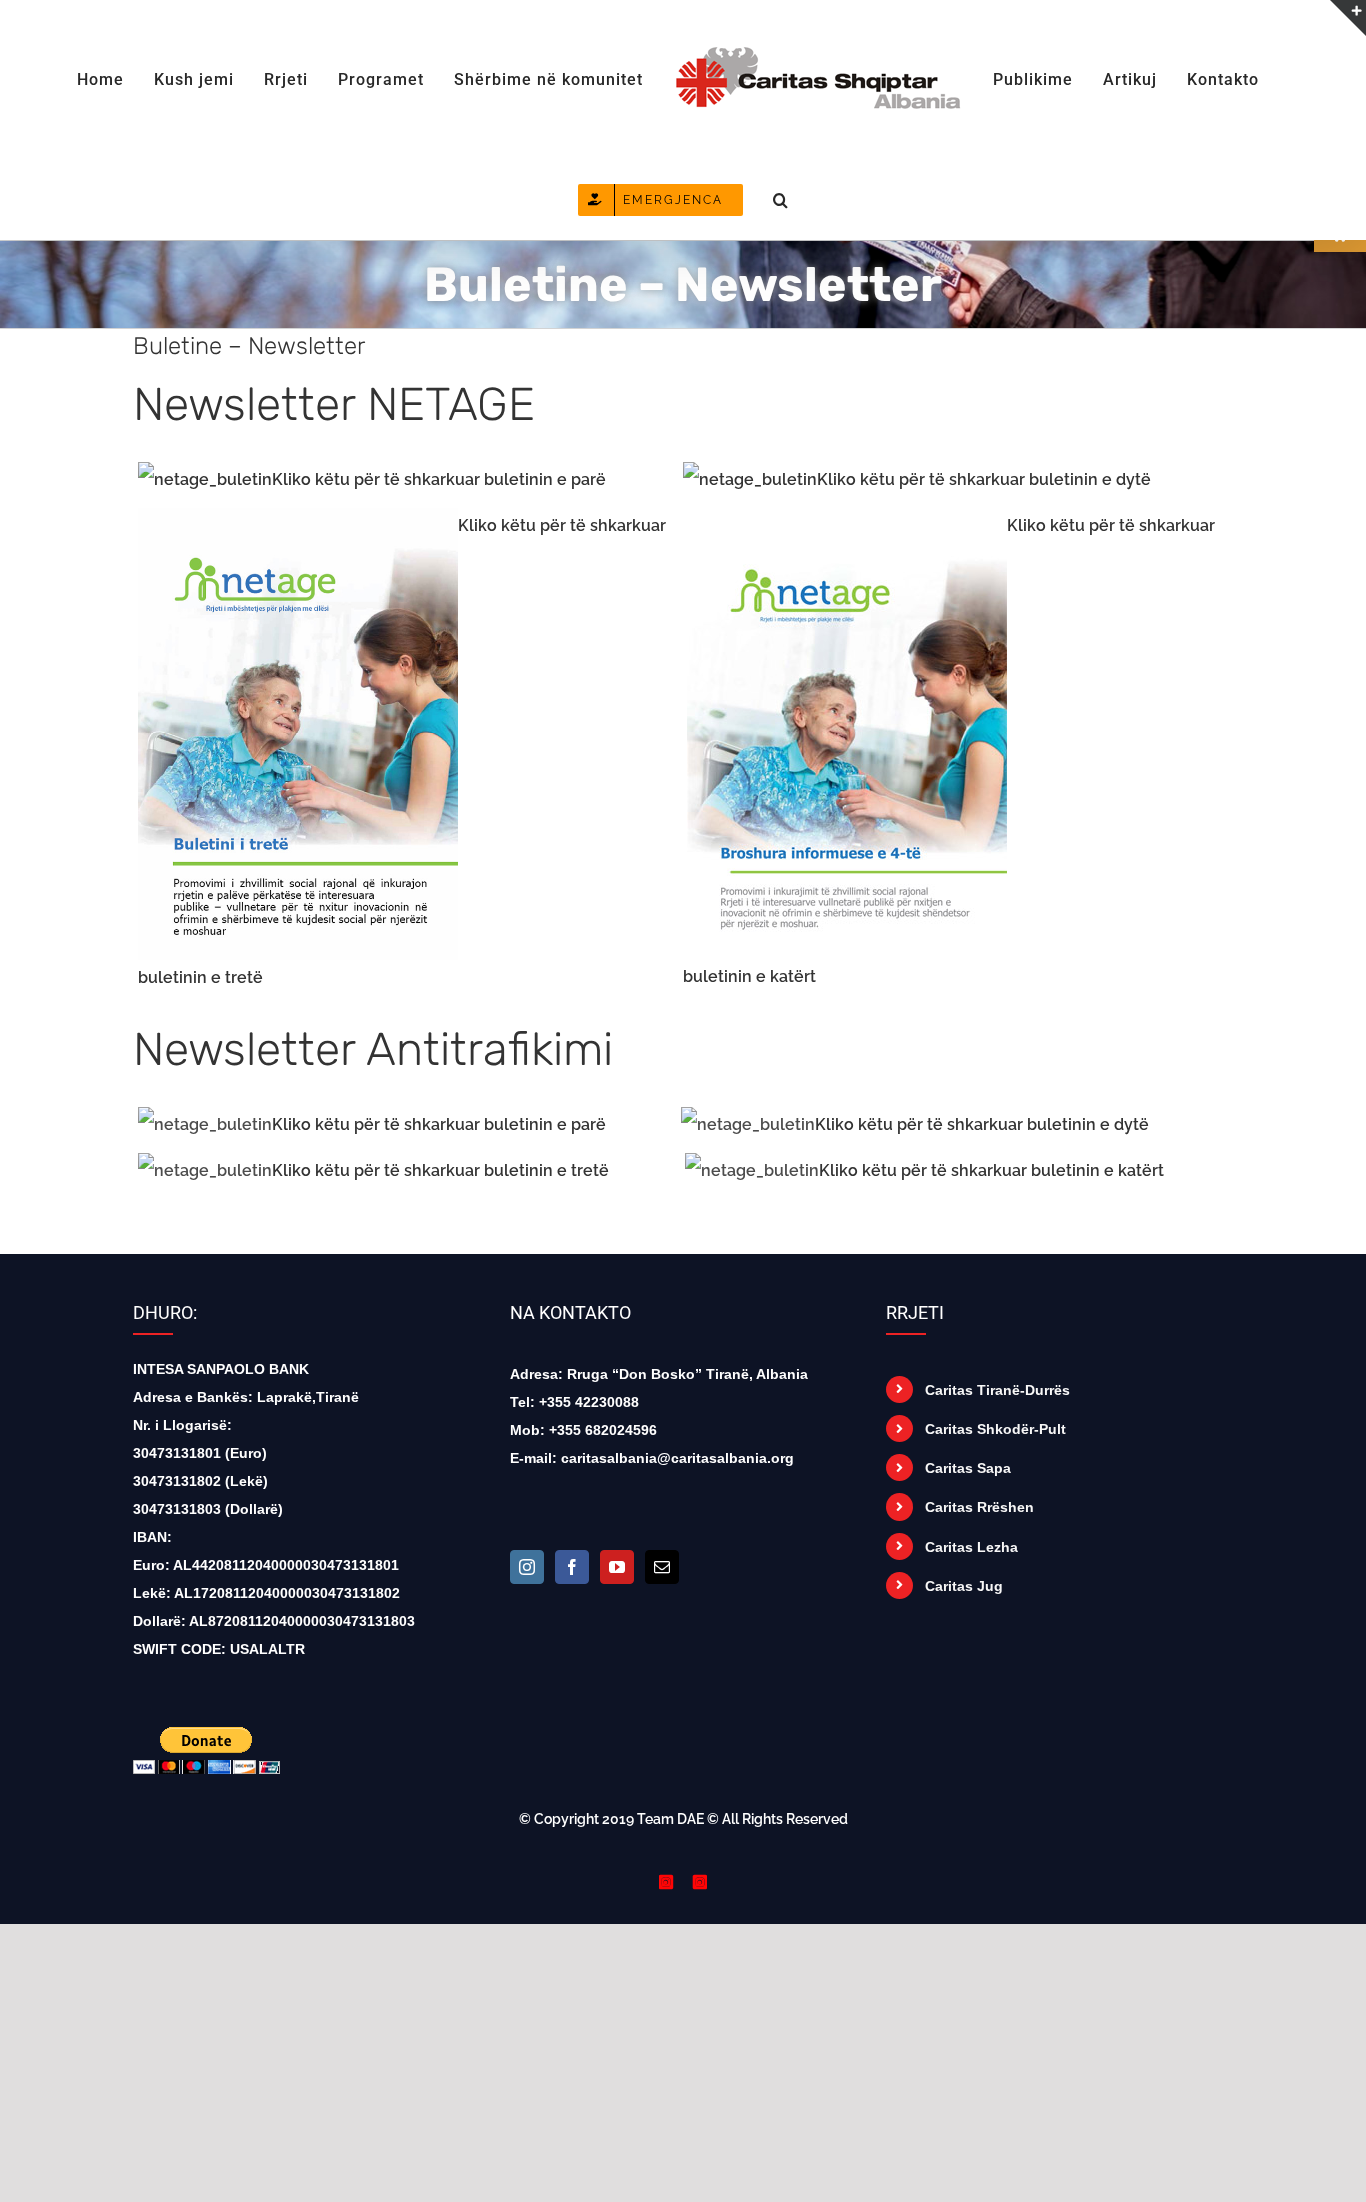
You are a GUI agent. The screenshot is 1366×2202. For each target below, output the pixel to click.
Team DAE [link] (670, 1819)
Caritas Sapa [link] (968, 1468)
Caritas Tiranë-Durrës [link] (997, 1390)
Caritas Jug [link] (964, 1586)
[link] (123, 78)
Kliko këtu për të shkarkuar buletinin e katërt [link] (991, 1170)
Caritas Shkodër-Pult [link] (995, 1429)
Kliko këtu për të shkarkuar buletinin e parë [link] (439, 479)
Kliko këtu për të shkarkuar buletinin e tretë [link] (440, 1170)
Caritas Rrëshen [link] (979, 1507)
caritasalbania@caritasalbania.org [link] (677, 1458)
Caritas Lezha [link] (971, 1547)
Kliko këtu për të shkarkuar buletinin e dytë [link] (984, 479)
